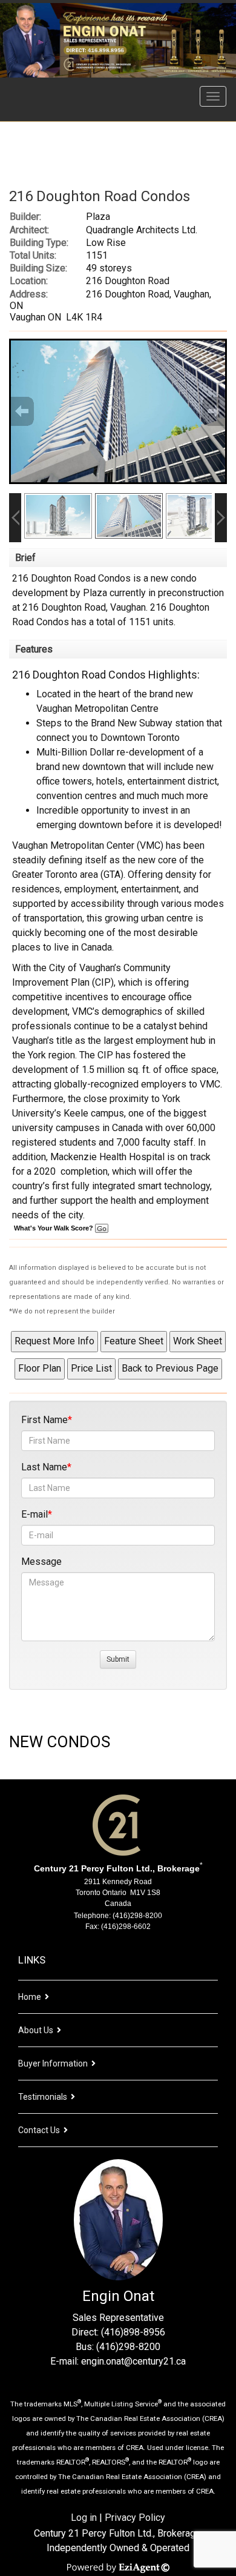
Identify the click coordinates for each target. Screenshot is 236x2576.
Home (30, 1997)
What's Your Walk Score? (54, 1228)
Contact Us (39, 2130)
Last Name (44, 1467)
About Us (36, 2030)
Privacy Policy (135, 2518)
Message (41, 1562)
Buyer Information (53, 2063)
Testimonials (43, 2097)
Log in (84, 2518)
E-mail (34, 1514)
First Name (44, 1420)
